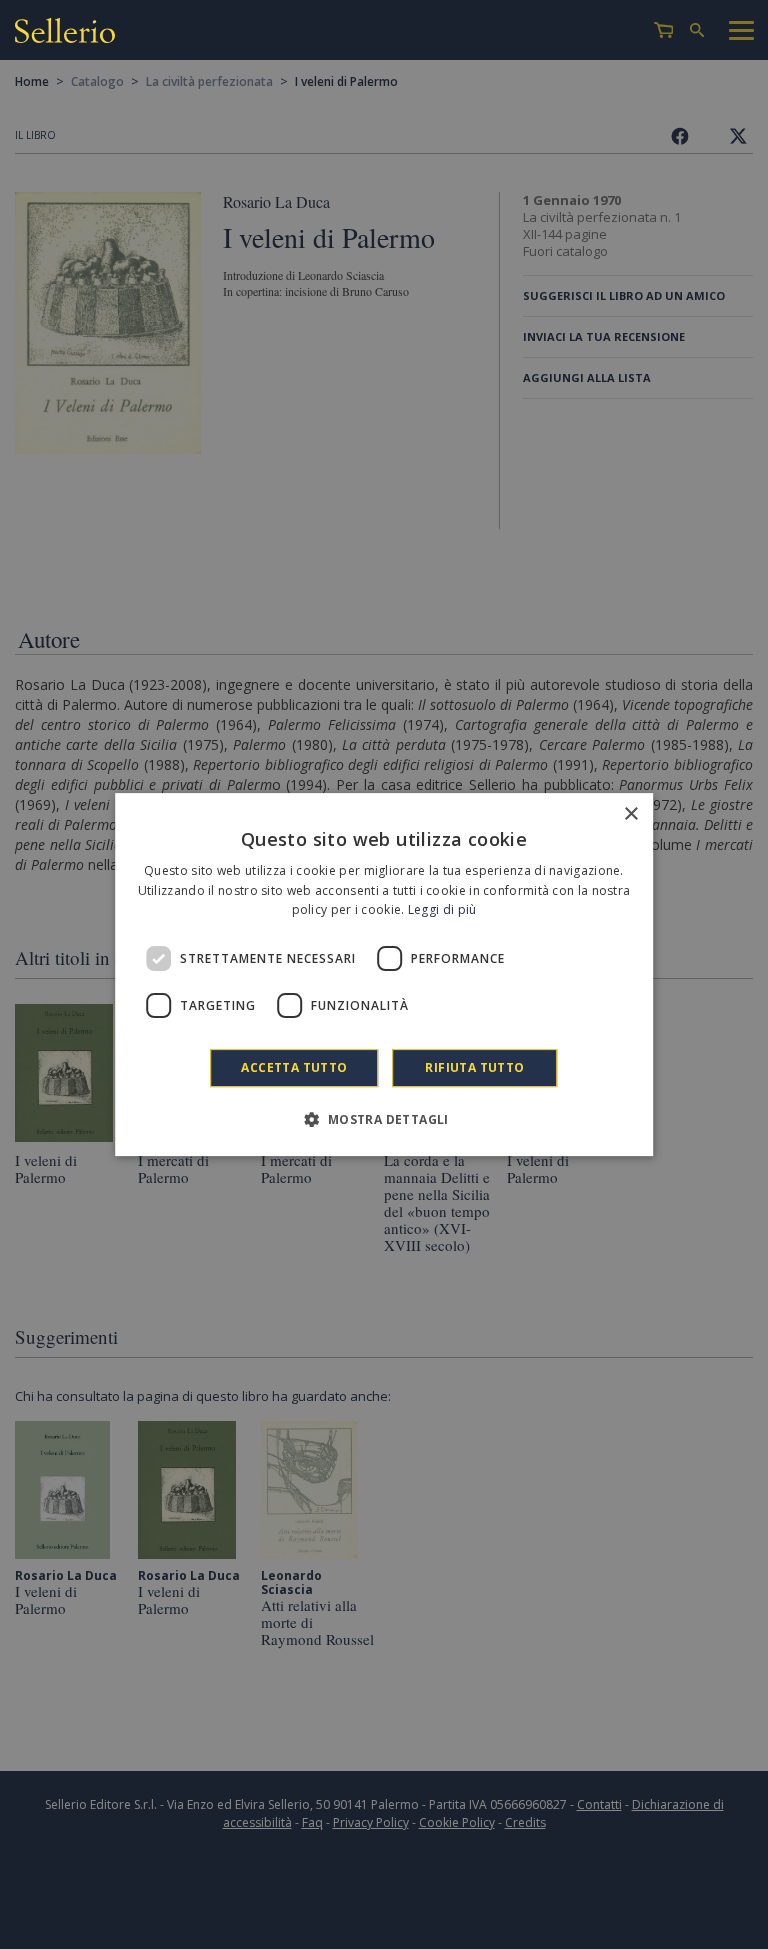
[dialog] (384, 975)
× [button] (630, 814)
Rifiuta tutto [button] (474, 1067)
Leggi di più (442, 910)
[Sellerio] (65, 33)
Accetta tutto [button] (294, 1067)
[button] (383, 1119)
